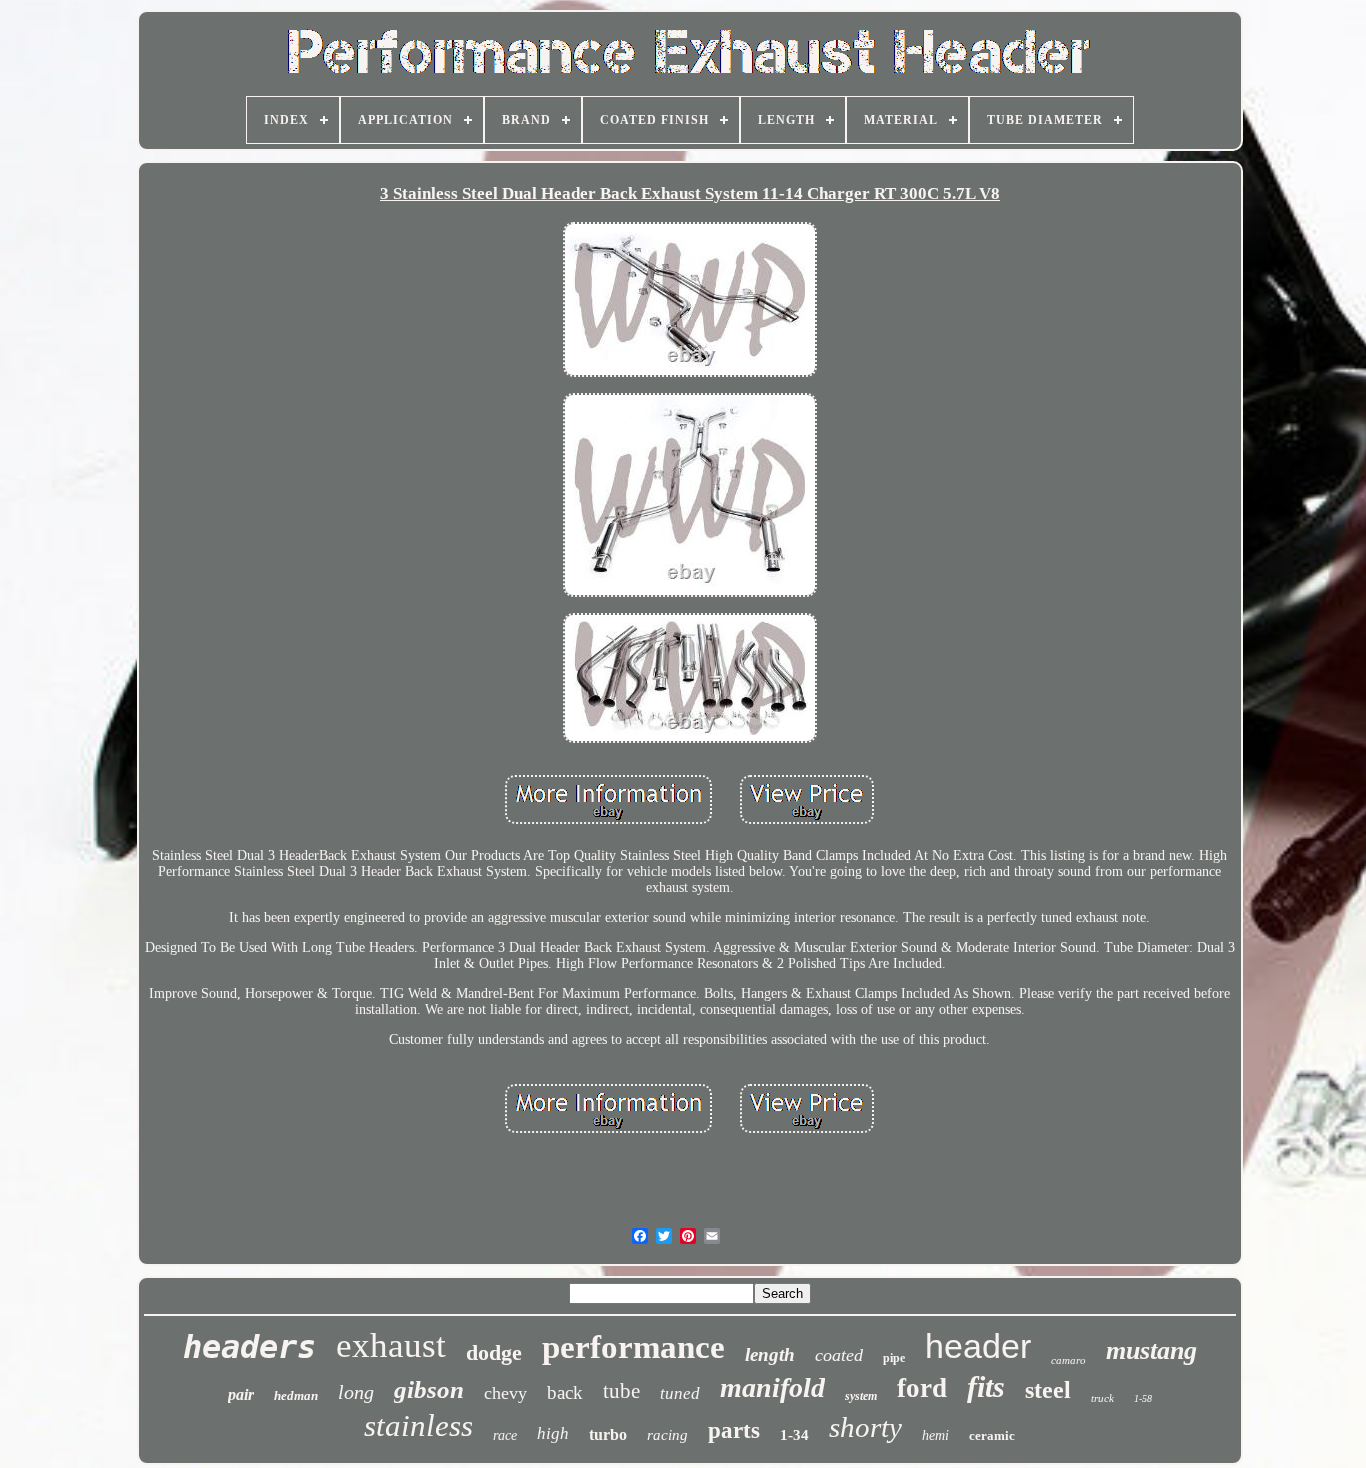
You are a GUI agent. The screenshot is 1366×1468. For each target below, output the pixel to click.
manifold (772, 1387)
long (356, 1392)
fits (986, 1386)
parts (734, 1430)
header (978, 1346)
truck (1102, 1398)
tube (621, 1391)
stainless (418, 1425)
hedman (296, 1395)
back (565, 1392)
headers (249, 1347)
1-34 (794, 1435)
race (505, 1435)
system (861, 1396)
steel (1048, 1390)
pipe (894, 1358)
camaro (1068, 1360)
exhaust (391, 1345)
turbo (608, 1434)
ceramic (992, 1435)
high (553, 1433)
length (770, 1354)
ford (922, 1388)
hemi (935, 1435)
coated (839, 1355)
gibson (429, 1389)
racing (667, 1435)
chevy (505, 1393)
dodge (494, 1352)
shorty (865, 1427)
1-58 (1143, 1398)
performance (633, 1347)
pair (241, 1394)
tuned (680, 1393)
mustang (1151, 1350)
